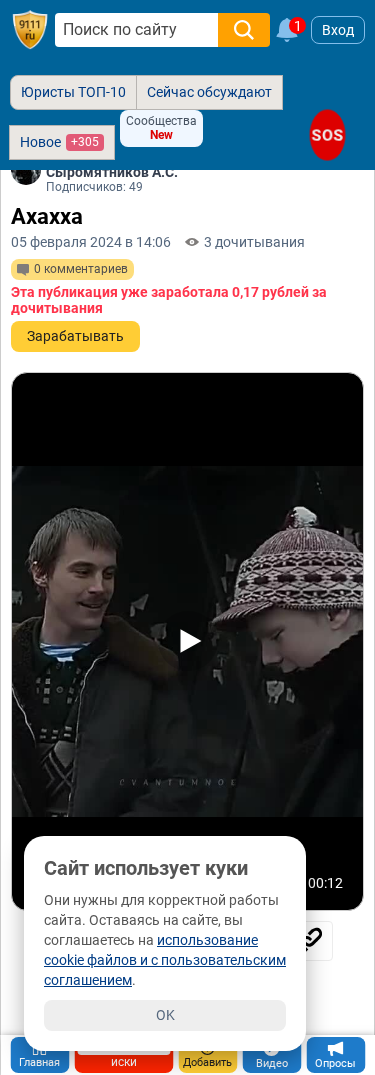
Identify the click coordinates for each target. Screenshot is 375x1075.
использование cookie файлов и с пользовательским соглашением (165, 960)
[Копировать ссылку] (308, 941)
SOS (327, 134)
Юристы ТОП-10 (73, 92)
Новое (59, 142)
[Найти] (244, 30)
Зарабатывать (75, 336)
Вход (338, 30)
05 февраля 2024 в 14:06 (91, 242)
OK (165, 1015)
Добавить (207, 1062)
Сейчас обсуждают (209, 92)
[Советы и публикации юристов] (30, 30)
